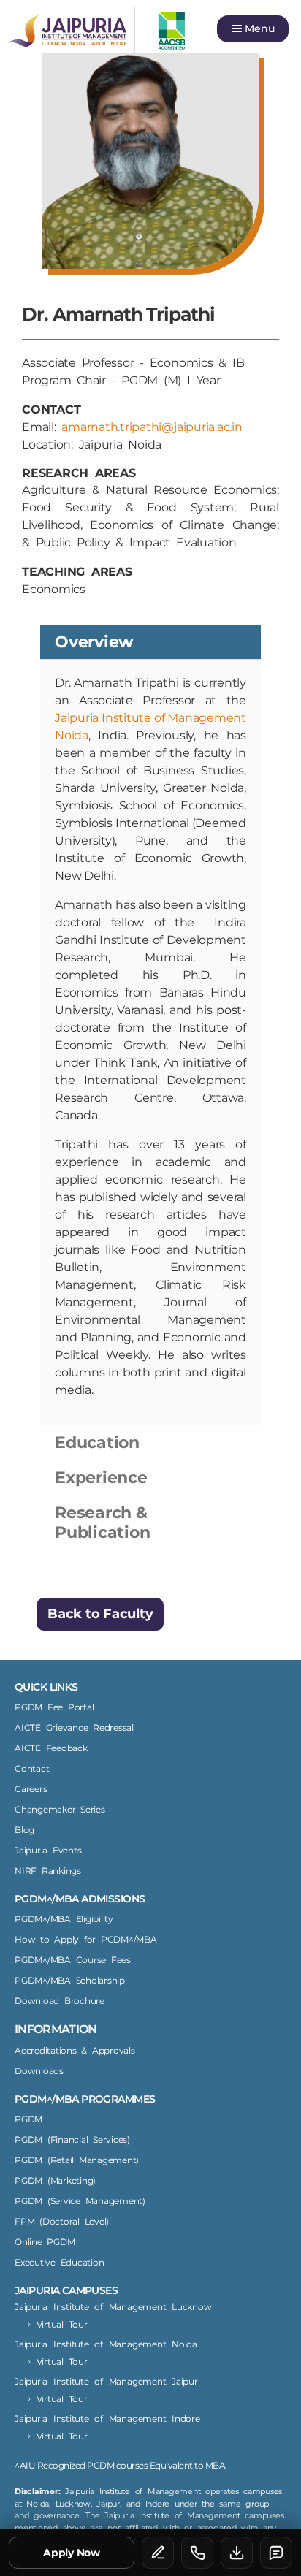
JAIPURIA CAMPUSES (66, 2290)
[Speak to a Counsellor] (158, 2553)
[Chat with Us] (276, 2553)
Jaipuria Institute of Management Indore (107, 2419)
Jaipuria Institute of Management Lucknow (113, 2307)
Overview (94, 642)
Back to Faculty (100, 1614)
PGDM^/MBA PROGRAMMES (85, 2099)
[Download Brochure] (237, 2553)
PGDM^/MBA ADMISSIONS (80, 1899)
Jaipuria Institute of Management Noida (106, 2344)
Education (97, 1443)
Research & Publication (102, 1523)
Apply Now (72, 2553)
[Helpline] (197, 2553)
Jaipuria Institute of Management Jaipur (106, 2381)
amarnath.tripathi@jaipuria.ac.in (152, 427)
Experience (101, 1478)
